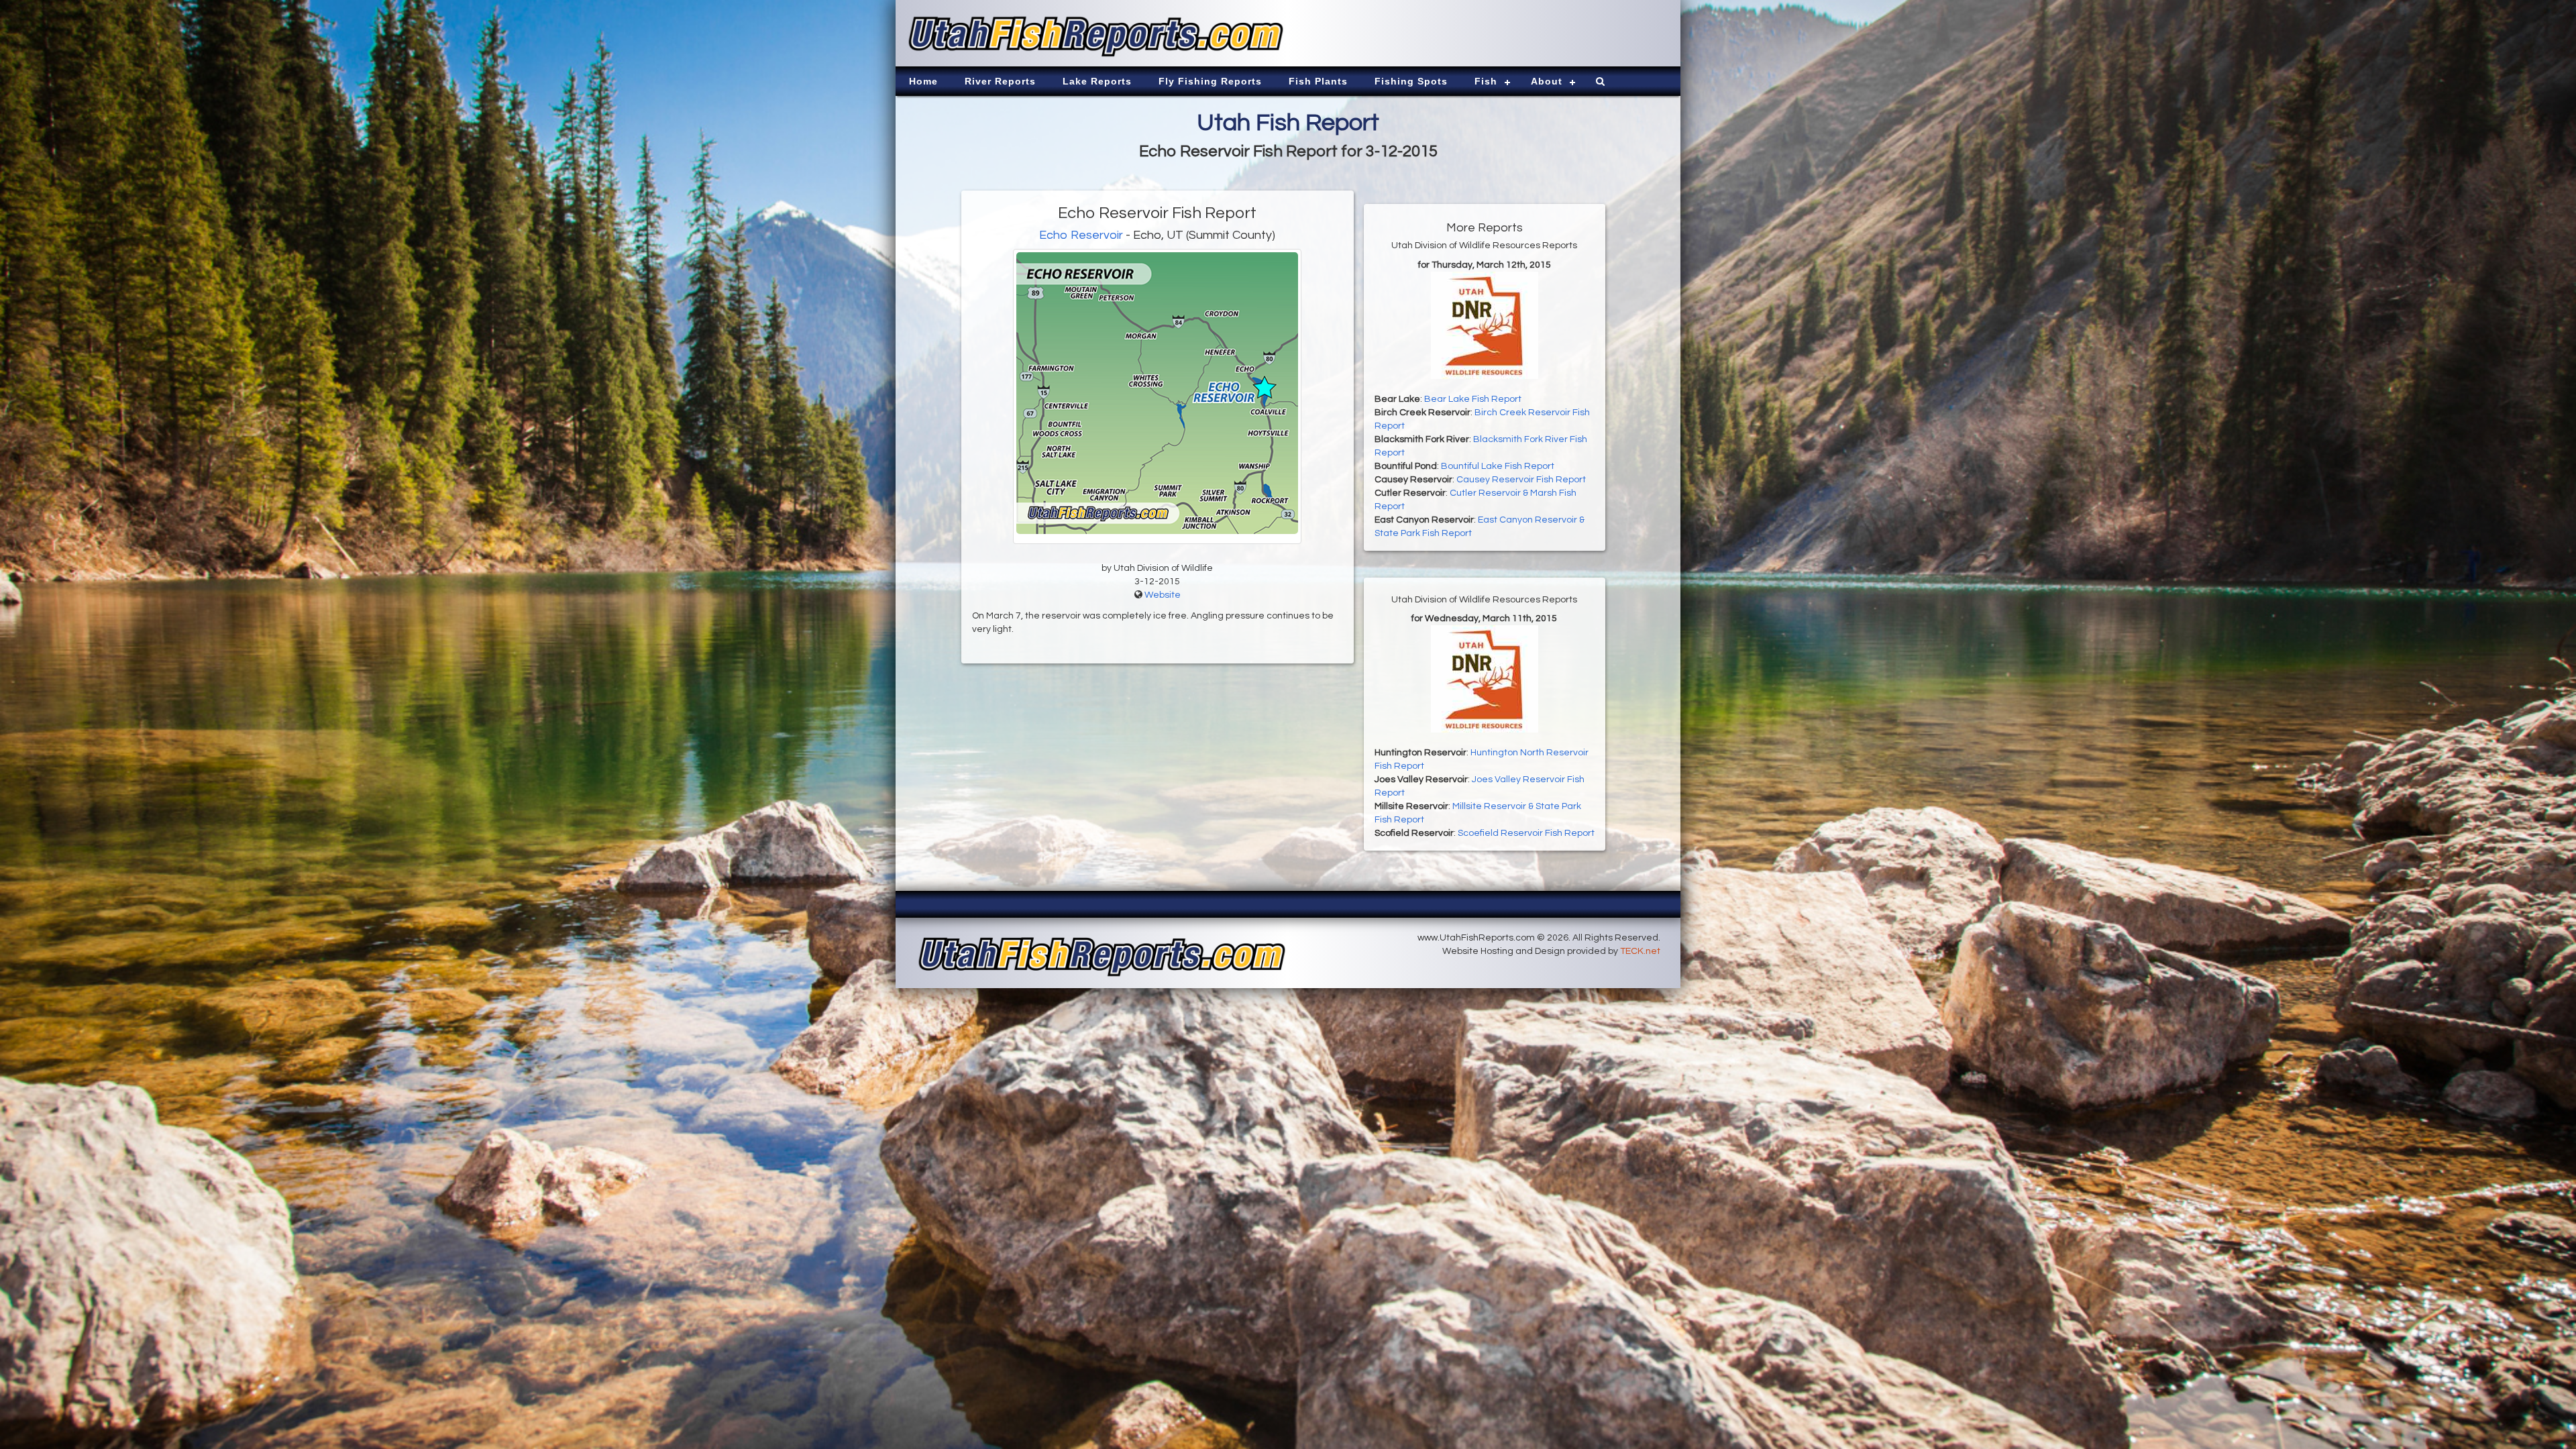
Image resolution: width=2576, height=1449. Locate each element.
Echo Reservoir (1081, 235)
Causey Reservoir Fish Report (1521, 480)
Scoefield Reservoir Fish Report (1526, 833)
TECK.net (1640, 951)
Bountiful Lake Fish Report (1498, 466)
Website (1163, 595)
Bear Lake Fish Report (1473, 399)
